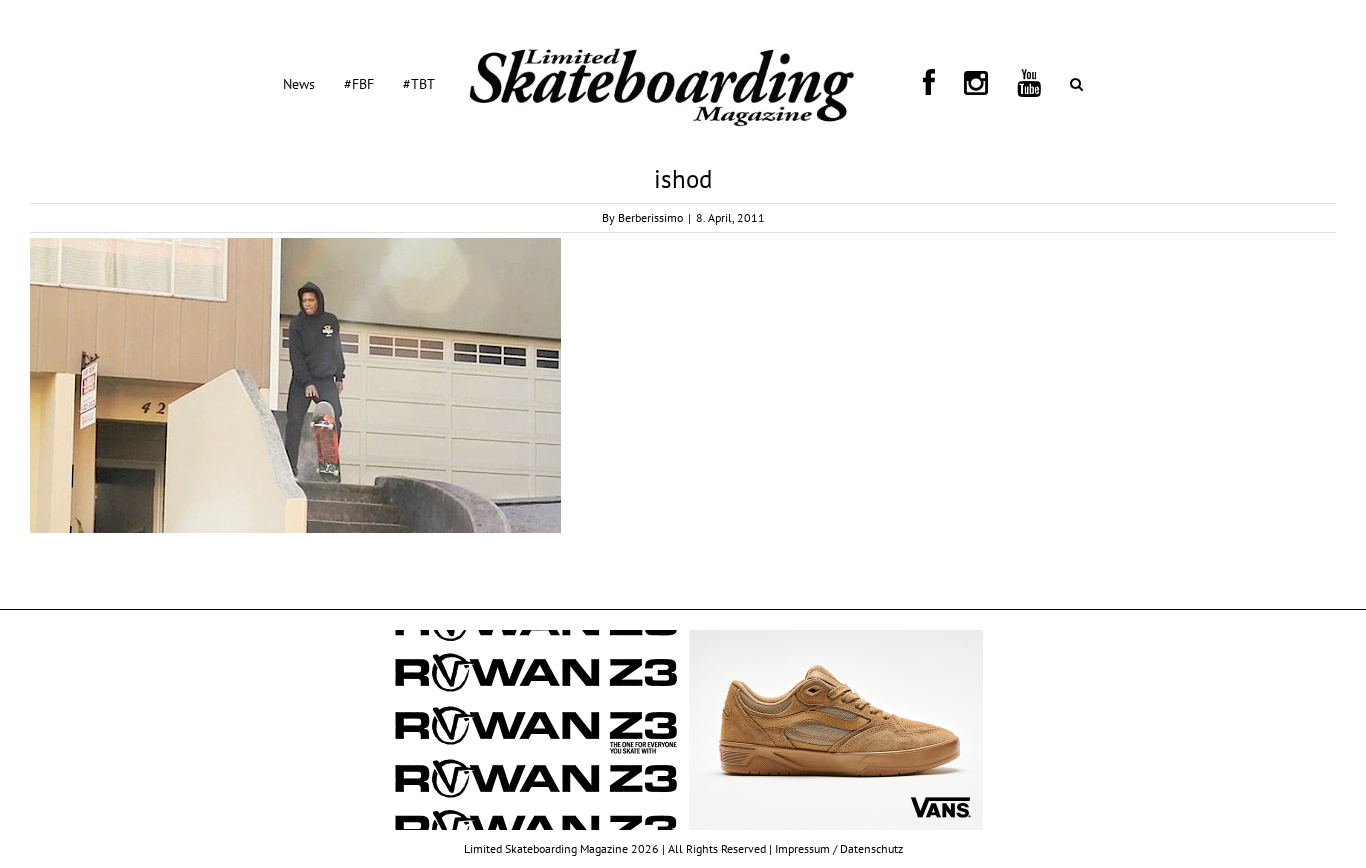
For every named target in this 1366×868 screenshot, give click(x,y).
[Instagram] (938, 83)
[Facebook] (915, 83)
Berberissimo (650, 217)
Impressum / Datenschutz (839, 848)
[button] (990, 83)
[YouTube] (967, 83)
